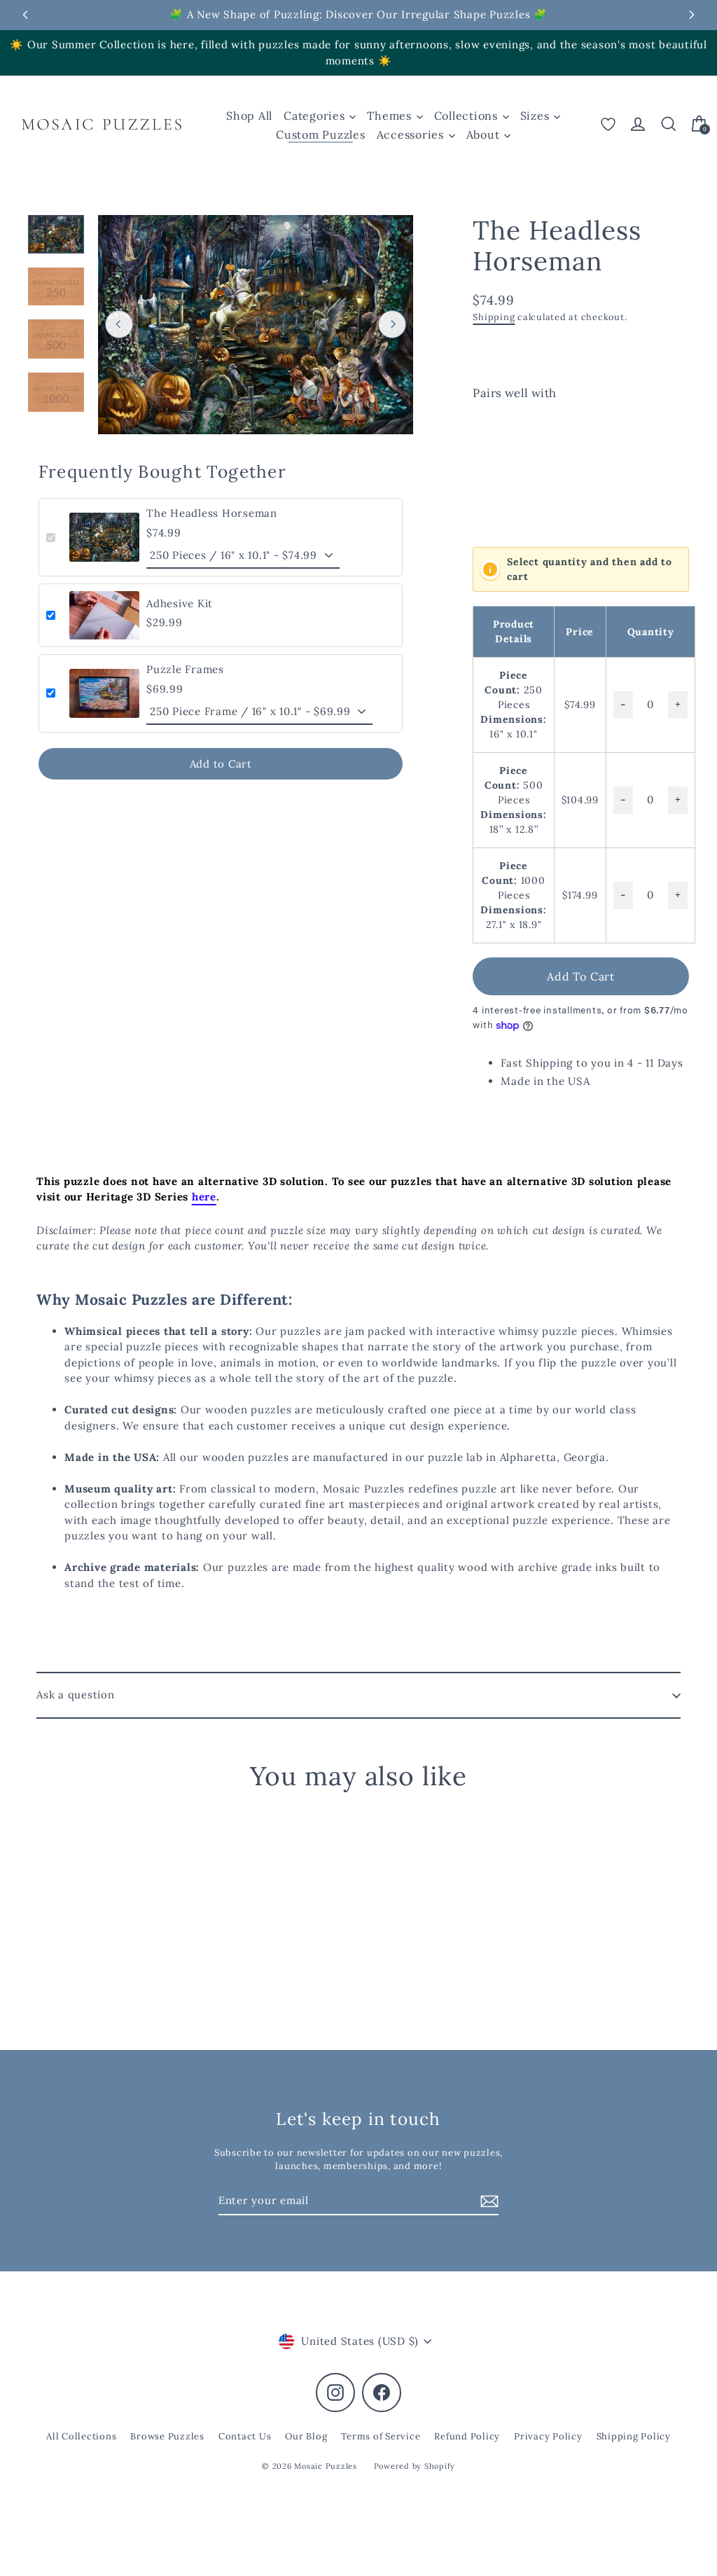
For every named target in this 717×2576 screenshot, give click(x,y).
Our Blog (306, 2436)
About (485, 134)
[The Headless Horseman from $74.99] (500, 462)
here (204, 1197)
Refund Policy (467, 2436)
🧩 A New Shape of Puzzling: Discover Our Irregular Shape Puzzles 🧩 (358, 14)
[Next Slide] (692, 15)
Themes (391, 116)
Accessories (412, 134)
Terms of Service (381, 2436)
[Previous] (119, 324)
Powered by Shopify (415, 2466)
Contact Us (245, 2436)
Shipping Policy (634, 2436)
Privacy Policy (548, 2436)
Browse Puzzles (167, 2436)
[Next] (392, 324)
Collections (468, 116)
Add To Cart (581, 976)
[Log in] (638, 124)
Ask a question (76, 1695)
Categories (316, 116)
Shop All (249, 116)
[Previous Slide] (25, 15)
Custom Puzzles (321, 134)
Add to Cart (221, 764)
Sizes (537, 116)
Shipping (494, 317)
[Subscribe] (487, 2202)
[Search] (669, 124)
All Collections (81, 2436)
